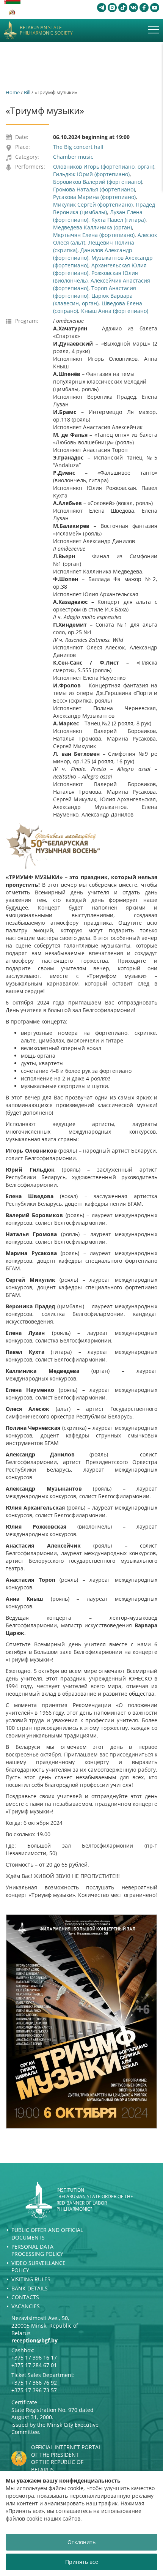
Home (13, 92)
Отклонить (81, 2542)
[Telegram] (102, 8)
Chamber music (73, 157)
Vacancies (26, 2306)
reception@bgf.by (34, 2340)
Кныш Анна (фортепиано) (115, 311)
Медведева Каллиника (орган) (92, 227)
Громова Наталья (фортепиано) (94, 189)
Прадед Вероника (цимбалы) (104, 208)
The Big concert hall (78, 147)
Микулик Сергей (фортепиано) (93, 205)
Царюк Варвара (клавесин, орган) (93, 299)
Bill (27, 92)
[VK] (133, 8)
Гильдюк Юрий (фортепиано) (91, 174)
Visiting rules (31, 2279)
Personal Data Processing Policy (37, 2250)
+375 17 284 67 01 (34, 2365)
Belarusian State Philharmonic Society (46, 31)
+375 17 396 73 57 (34, 2390)
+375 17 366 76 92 (34, 2383)
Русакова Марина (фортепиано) (94, 197)
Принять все (82, 2562)
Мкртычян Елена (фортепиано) (94, 235)
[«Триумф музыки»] (81, 2022)
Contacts (25, 2297)
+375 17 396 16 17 (34, 2357)
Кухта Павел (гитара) (118, 220)
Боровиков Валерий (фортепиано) (98, 182)
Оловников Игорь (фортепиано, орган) (104, 167)
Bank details (30, 2288)
